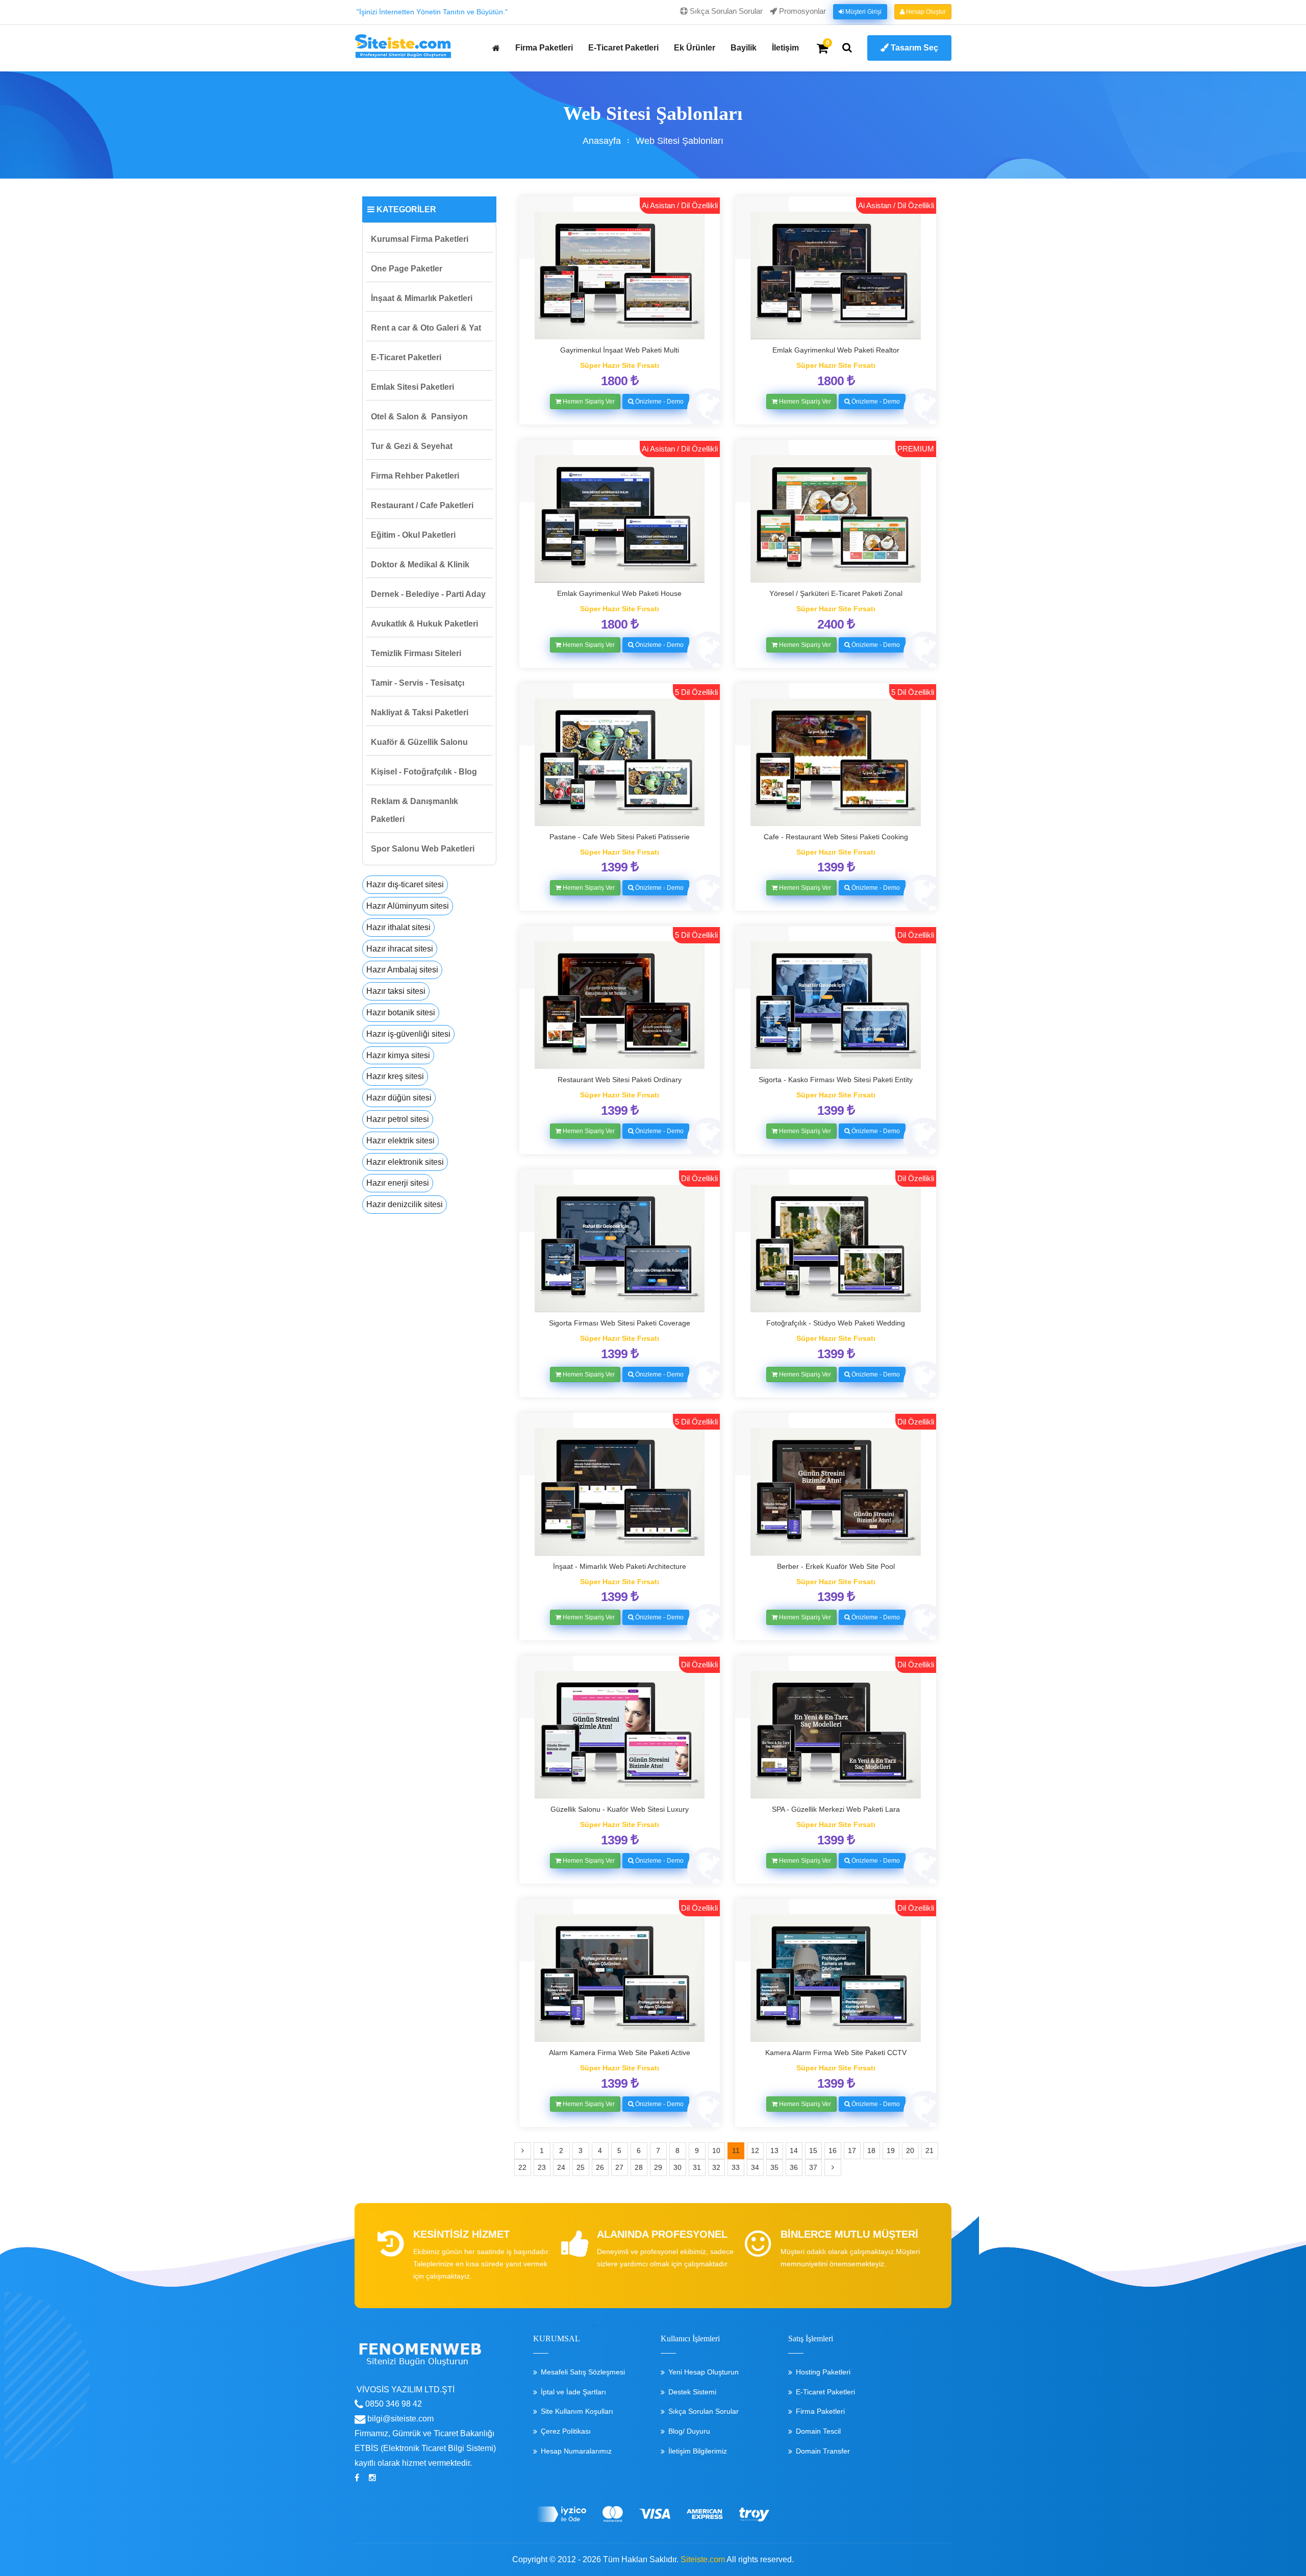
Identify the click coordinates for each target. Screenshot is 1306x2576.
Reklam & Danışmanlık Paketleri (415, 810)
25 (581, 2167)
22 (522, 2167)
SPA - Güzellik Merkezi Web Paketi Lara (836, 1809)
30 (677, 2167)
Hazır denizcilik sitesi (405, 1204)
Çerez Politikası (566, 2431)
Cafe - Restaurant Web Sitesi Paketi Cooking (836, 837)
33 (736, 2167)
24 (561, 2167)
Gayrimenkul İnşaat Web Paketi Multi (620, 350)
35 (774, 2167)
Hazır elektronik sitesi (405, 1162)
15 (813, 2150)
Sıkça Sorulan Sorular (725, 11)
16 (833, 2150)
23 (542, 2167)
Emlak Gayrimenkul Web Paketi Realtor (836, 350)
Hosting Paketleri (823, 2372)
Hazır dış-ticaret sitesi (405, 884)
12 (755, 2150)
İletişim (785, 48)
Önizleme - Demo (659, 402)
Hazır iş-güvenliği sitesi (408, 1034)
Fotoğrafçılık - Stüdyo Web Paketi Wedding (836, 1323)
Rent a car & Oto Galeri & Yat (426, 328)
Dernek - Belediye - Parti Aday (428, 594)
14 (794, 2150)
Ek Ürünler (695, 48)
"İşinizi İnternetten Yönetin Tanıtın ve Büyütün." (432, 12)
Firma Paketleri (544, 48)
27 (619, 2167)
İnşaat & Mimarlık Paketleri (422, 298)
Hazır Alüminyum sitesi (408, 906)
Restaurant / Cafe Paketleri (422, 505)
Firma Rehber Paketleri (415, 476)
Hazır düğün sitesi (399, 1098)
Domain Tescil (818, 2431)
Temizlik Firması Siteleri (416, 653)
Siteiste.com (703, 2559)
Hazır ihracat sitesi (400, 949)
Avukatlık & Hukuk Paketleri (424, 624)
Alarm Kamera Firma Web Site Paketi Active (620, 2053)
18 (871, 2150)
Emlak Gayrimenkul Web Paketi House (619, 593)
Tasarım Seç (913, 48)
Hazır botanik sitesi (401, 1012)
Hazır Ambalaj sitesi (402, 970)
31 (697, 2167)
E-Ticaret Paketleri (623, 48)
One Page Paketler (407, 269)
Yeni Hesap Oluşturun (704, 2372)
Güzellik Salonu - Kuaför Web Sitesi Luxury (620, 1809)
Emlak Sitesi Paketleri (412, 387)
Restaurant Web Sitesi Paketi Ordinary (620, 1080)
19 (891, 2150)
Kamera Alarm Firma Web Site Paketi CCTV (836, 2053)
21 (930, 2150)
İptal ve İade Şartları (573, 2392)
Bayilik (744, 48)
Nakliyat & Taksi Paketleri (420, 712)
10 (716, 2150)
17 (852, 2150)
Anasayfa (602, 141)
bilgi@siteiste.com (399, 2419)
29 (658, 2167)
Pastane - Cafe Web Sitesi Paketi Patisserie (620, 837)
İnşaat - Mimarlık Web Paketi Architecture (620, 1566)
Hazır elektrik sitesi (400, 1141)
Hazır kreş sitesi (395, 1076)
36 (794, 2167)
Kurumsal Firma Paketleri (420, 239)
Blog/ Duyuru (689, 2431)
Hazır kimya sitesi (398, 1055)
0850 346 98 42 (393, 2404)
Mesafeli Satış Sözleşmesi (583, 2372)
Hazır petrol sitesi (398, 1119)
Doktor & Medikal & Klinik (420, 565)
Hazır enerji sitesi (398, 1183)
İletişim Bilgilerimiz (698, 2451)
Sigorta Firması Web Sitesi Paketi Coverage (620, 1323)
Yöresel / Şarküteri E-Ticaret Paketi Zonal (836, 593)
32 (716, 2167)
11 (736, 2150)
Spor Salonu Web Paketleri (423, 849)
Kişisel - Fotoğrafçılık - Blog (424, 772)
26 (600, 2167)
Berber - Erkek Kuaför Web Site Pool (836, 1566)
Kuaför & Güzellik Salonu (419, 742)
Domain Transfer (823, 2451)
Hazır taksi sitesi (396, 991)
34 (755, 2167)
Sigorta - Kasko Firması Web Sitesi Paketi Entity (836, 1080)
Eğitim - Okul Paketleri (413, 535)
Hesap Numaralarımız (576, 2451)
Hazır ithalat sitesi (398, 927)
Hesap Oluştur (925, 12)
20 (910, 2150)
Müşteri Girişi (863, 12)
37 (813, 2167)
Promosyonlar (801, 11)
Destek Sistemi (692, 2392)
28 (639, 2167)
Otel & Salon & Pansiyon (419, 417)
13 (774, 2150)
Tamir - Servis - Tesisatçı (418, 683)
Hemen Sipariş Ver (588, 402)
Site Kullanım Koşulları (577, 2411)
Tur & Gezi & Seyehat (412, 446)
